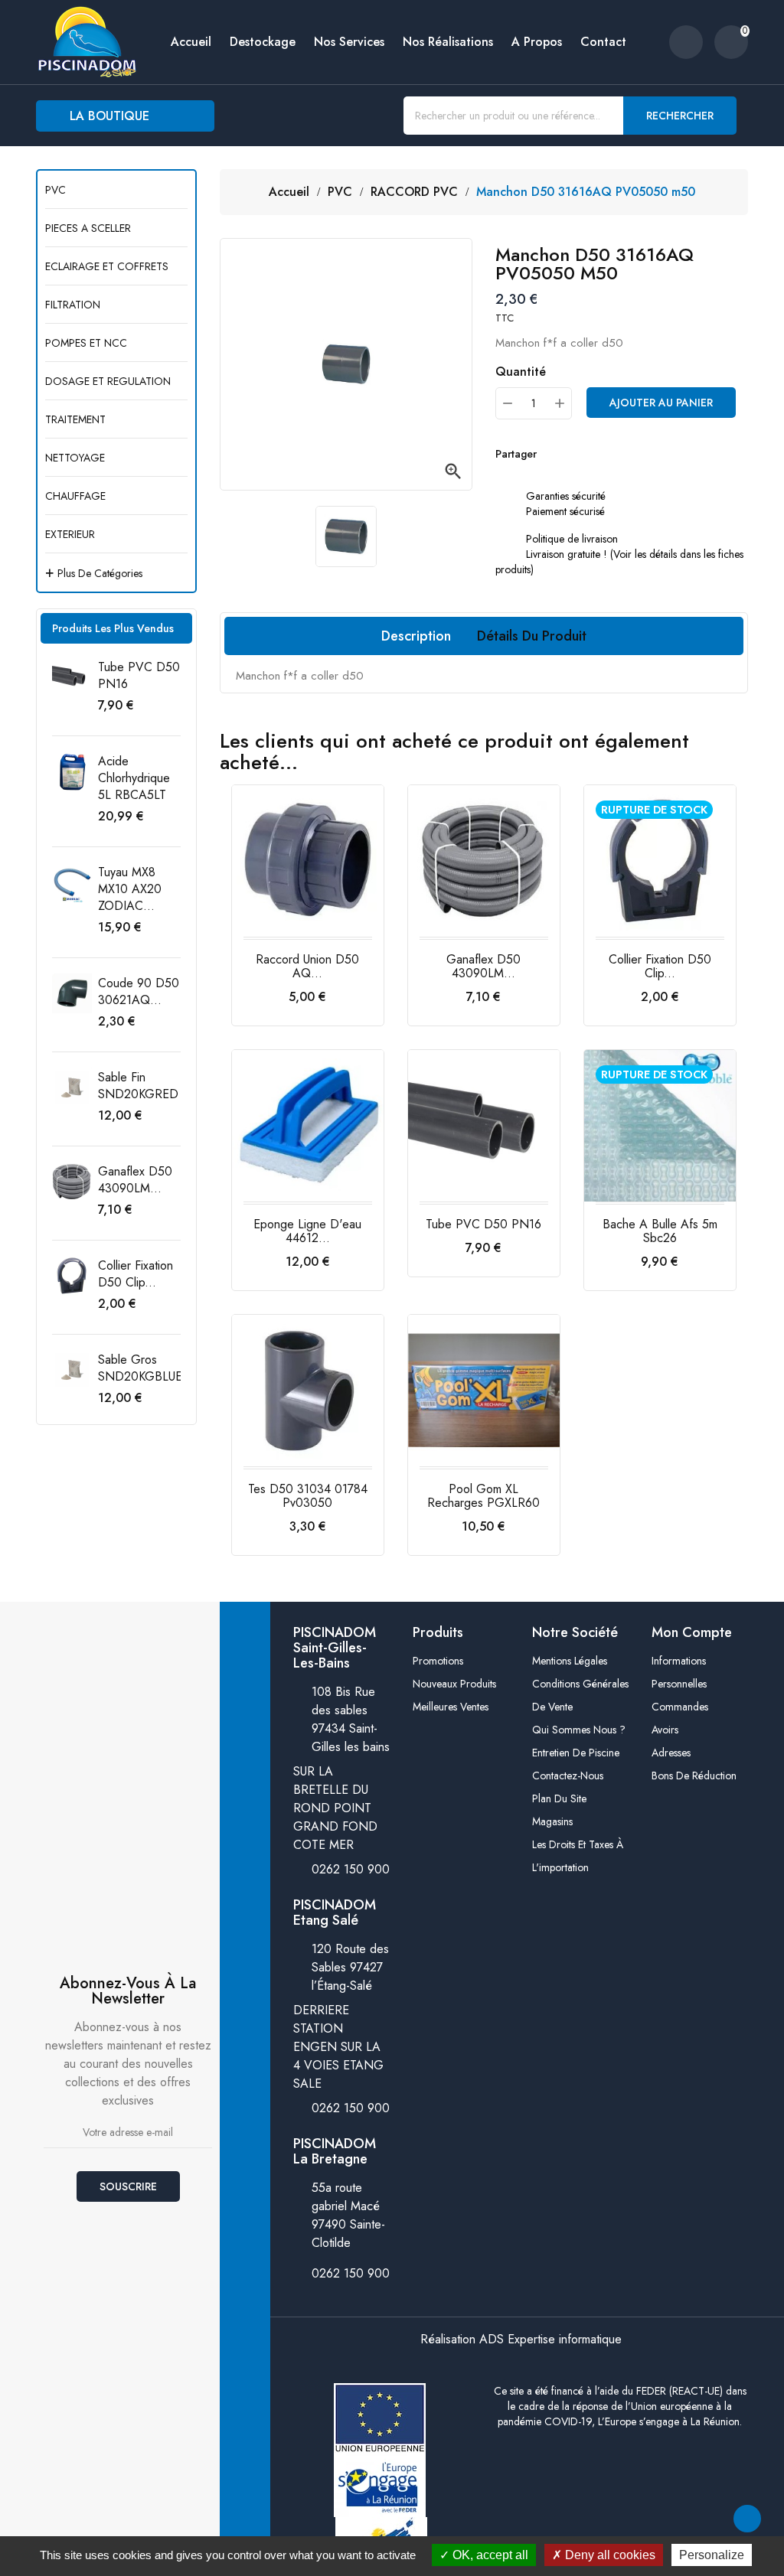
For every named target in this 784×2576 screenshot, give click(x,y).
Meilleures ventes (451, 1707)
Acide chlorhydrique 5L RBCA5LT (134, 778)
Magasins (552, 1821)
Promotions (438, 1661)
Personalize (712, 2555)
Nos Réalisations (448, 42)
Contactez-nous (568, 1775)
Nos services (349, 42)
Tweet (583, 454)
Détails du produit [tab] (532, 636)
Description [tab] (416, 636)
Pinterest (613, 454)
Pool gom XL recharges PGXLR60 (483, 1496)
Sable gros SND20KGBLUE (140, 1368)
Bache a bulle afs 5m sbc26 (660, 1231)
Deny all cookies (609, 2555)
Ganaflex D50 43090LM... (135, 1180)
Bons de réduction (694, 1775)
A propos (537, 42)
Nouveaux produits (454, 1684)
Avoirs (665, 1730)
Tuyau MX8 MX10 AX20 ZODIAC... (130, 889)
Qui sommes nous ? (579, 1730)
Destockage (263, 42)
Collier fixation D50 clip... (136, 1274)
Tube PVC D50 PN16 (139, 675)
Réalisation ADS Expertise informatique (521, 2339)
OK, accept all (489, 2555)
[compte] (686, 42)
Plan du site (559, 1798)
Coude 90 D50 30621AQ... (139, 991)
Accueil (191, 42)
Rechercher (680, 116)
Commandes (680, 1707)
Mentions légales (570, 1661)
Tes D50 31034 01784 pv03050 (308, 1496)
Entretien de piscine (576, 1753)
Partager (552, 454)
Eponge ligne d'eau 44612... (307, 1231)
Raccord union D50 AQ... (307, 966)
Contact (603, 42)
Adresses (671, 1753)
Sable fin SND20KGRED (138, 1086)
